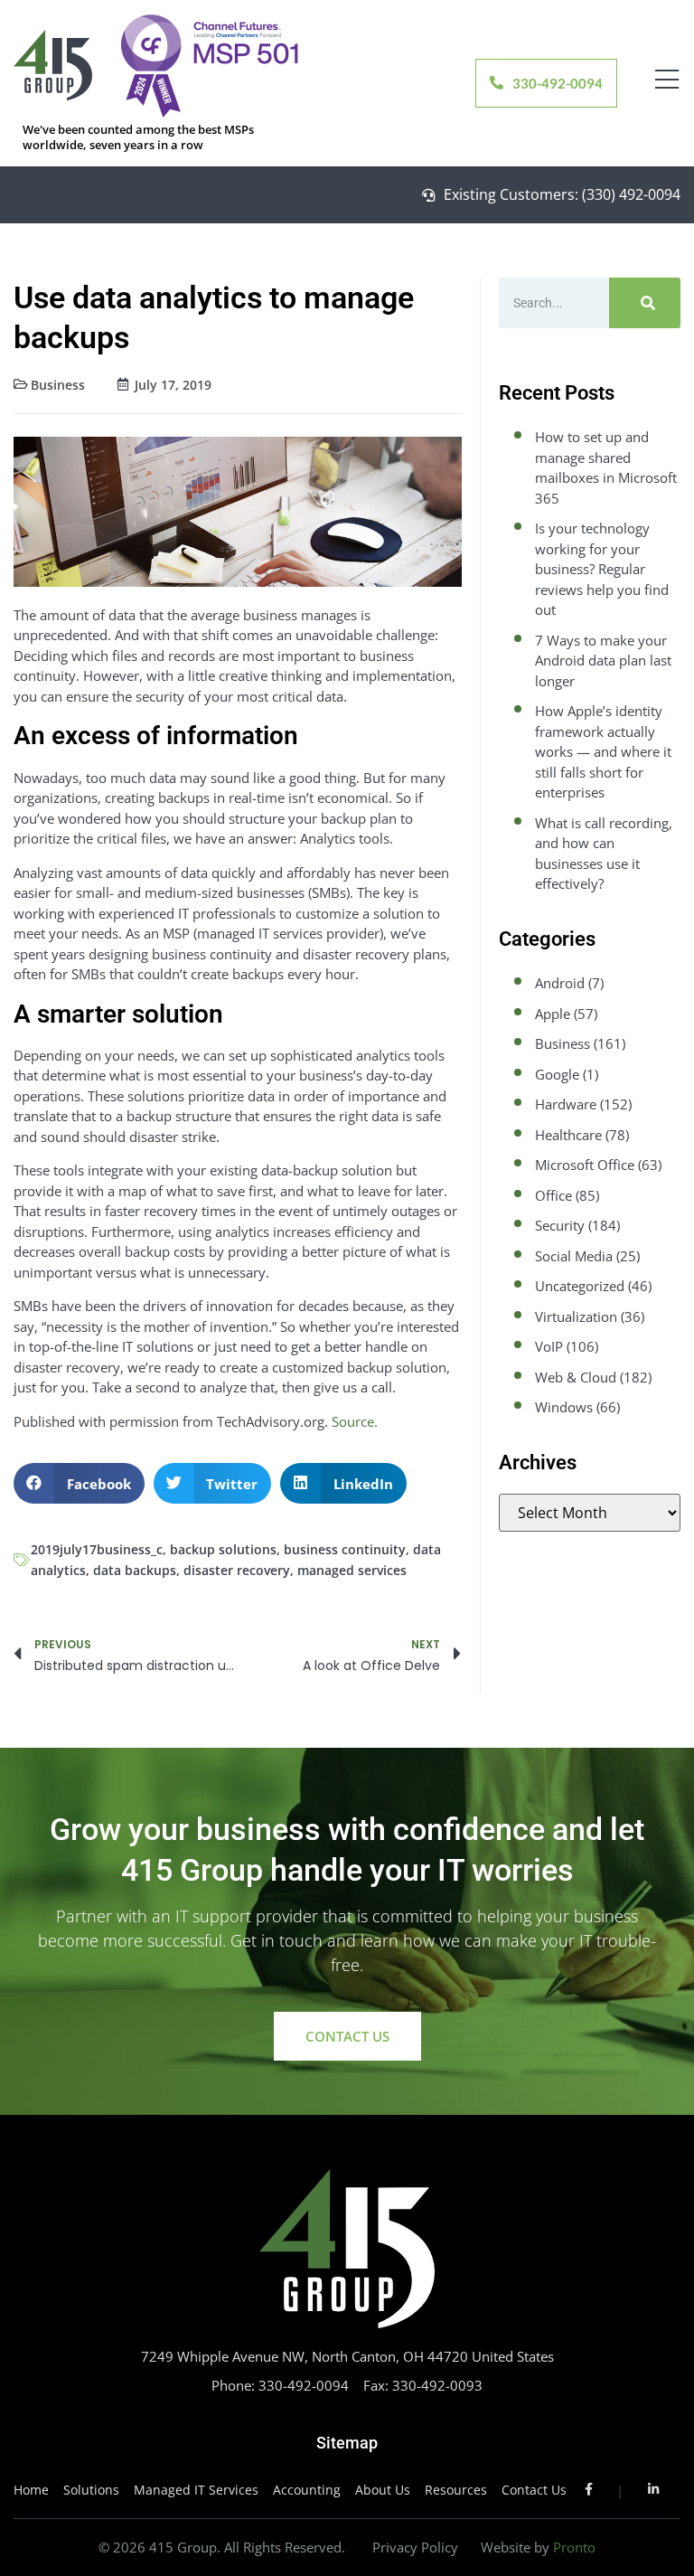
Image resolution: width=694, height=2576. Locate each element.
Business (58, 385)
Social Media (574, 1256)
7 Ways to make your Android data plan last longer (603, 661)
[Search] (645, 303)
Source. (355, 1421)
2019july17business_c (97, 1549)
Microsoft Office (585, 1165)
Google (557, 1074)
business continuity (345, 1549)
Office (553, 1195)
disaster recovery (237, 1570)
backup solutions (223, 1549)
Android (560, 983)
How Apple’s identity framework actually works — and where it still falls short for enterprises (603, 751)
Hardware (566, 1104)
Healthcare (568, 1135)
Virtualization (576, 1316)
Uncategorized (580, 1286)
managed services (352, 1570)
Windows (564, 1407)
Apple (553, 1014)
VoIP (549, 1346)
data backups (135, 1570)
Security (560, 1225)
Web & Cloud (576, 1377)
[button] (79, 1483)
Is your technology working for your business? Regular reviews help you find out (602, 569)
